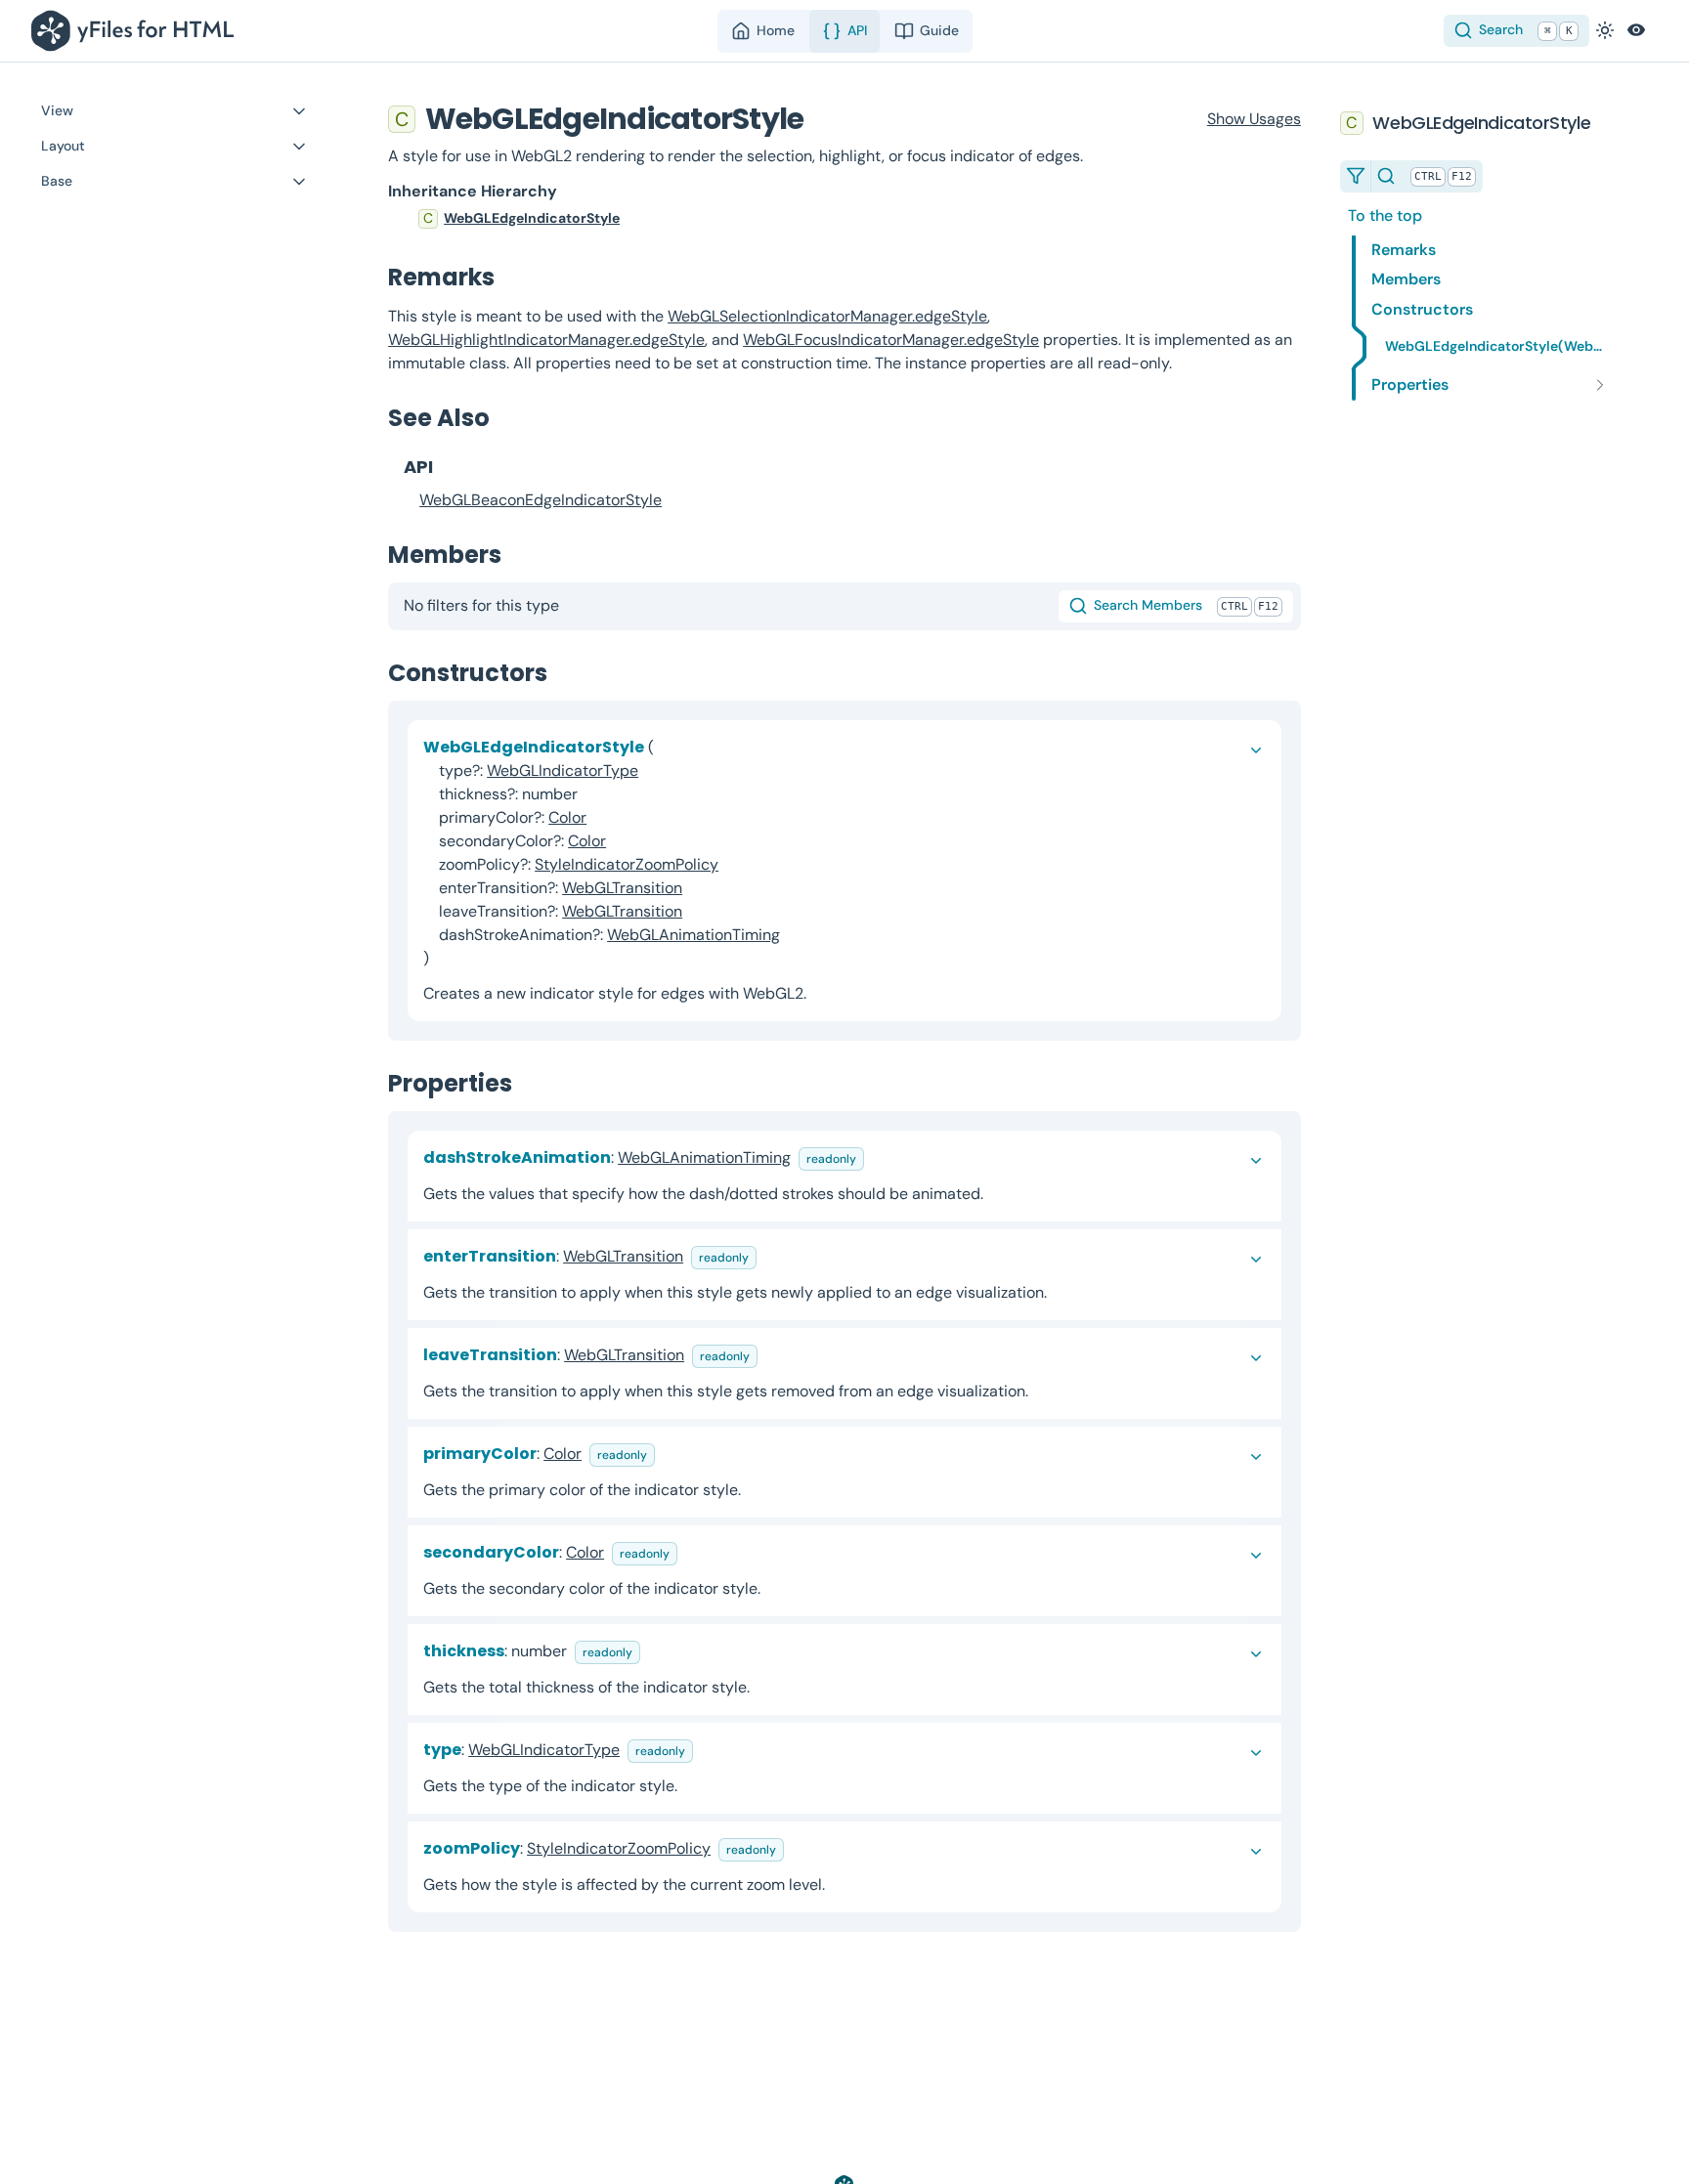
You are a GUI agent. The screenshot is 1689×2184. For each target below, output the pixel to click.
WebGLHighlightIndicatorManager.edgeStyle (546, 340)
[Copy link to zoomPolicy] (800, 1848)
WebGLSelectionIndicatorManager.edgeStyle (827, 316)
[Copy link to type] (709, 1750)
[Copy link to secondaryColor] (693, 1552)
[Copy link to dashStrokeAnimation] (880, 1157)
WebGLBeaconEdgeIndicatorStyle (541, 500)
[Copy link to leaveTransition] (773, 1355)
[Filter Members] (1356, 176)
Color (567, 817)
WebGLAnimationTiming (693, 935)
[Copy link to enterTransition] (772, 1256)
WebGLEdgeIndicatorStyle (532, 218)
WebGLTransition (622, 888)
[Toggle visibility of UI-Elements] (1636, 30)
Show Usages (1254, 119)
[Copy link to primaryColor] (671, 1454)
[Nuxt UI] (136, 31)
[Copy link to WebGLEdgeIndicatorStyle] (823, 119)
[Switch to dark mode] (1605, 30)
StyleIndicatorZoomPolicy (627, 864)
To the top (1385, 215)
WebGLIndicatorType (563, 771)
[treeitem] (844, 219)
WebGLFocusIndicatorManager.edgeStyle (891, 340)
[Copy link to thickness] (656, 1651)
